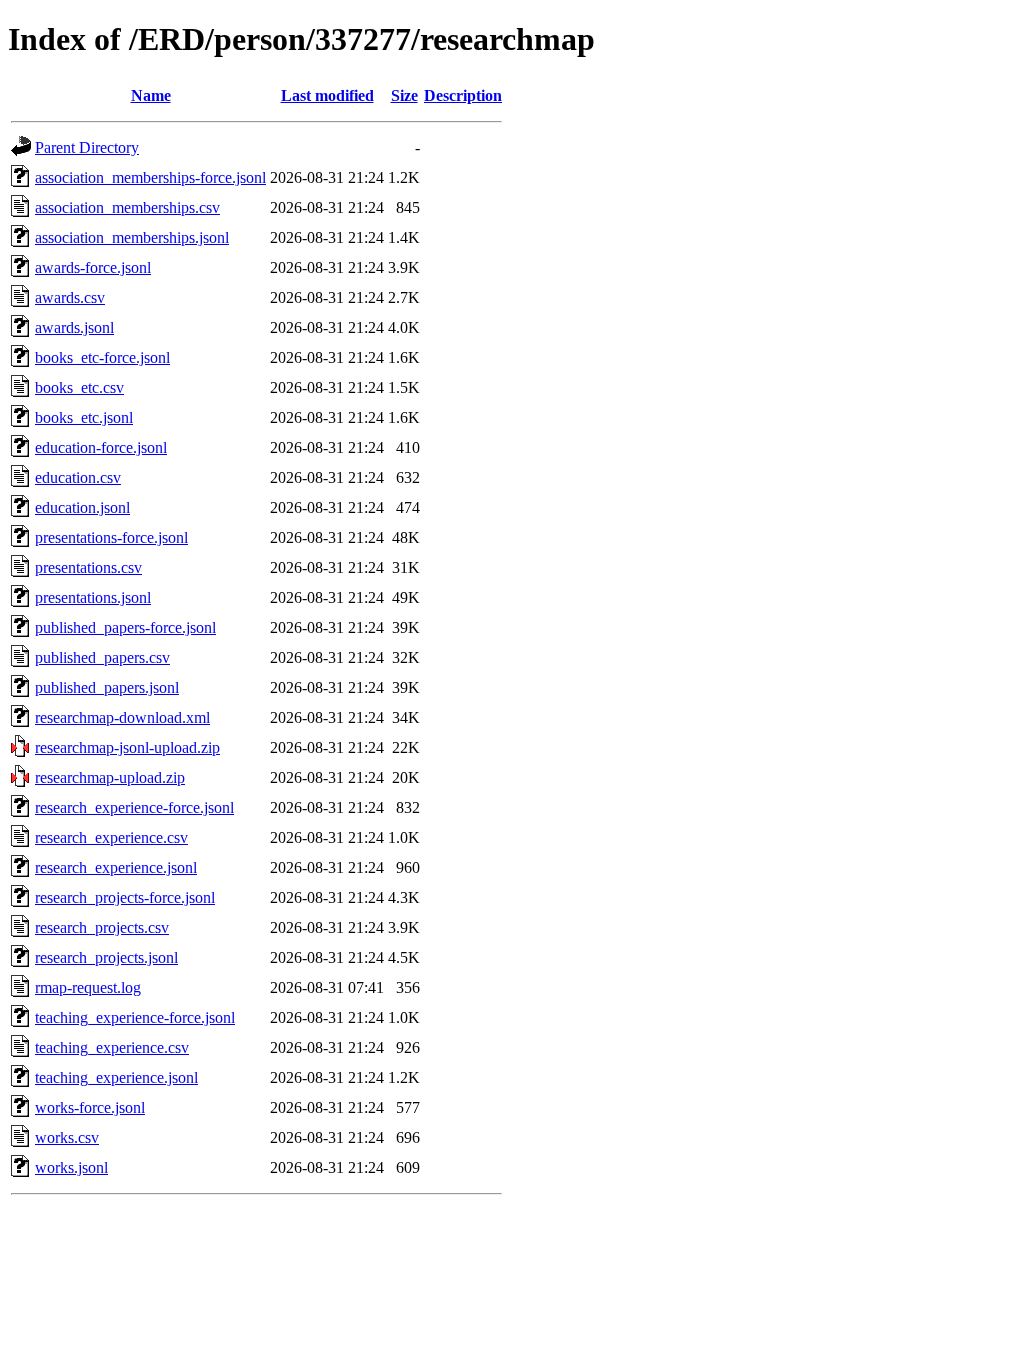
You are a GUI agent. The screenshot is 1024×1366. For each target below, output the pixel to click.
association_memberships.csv (127, 207)
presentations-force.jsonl (111, 537)
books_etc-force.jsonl (102, 357)
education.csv (78, 477)
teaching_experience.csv (112, 1047)
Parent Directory (87, 147)
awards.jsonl (74, 327)
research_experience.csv (111, 837)
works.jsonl (71, 1167)
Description (463, 95)
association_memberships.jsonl (132, 237)
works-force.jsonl (90, 1107)
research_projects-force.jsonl (125, 897)
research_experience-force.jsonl (134, 807)
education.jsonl (82, 507)
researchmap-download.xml (122, 717)
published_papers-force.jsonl (125, 627)
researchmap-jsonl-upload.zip (127, 747)
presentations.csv (88, 567)
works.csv (67, 1137)
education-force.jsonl (101, 447)
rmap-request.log (88, 987)
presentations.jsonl (93, 597)
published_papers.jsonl (107, 687)
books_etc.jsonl (84, 417)
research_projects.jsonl (106, 957)
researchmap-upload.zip (110, 777)
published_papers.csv (102, 657)
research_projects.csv (102, 927)
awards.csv (70, 297)
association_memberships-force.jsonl (150, 177)
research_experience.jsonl (116, 867)
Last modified (327, 95)
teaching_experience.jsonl (116, 1077)
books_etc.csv (79, 387)
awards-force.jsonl (93, 267)
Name (151, 95)
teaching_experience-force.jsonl (135, 1017)
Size (404, 95)
